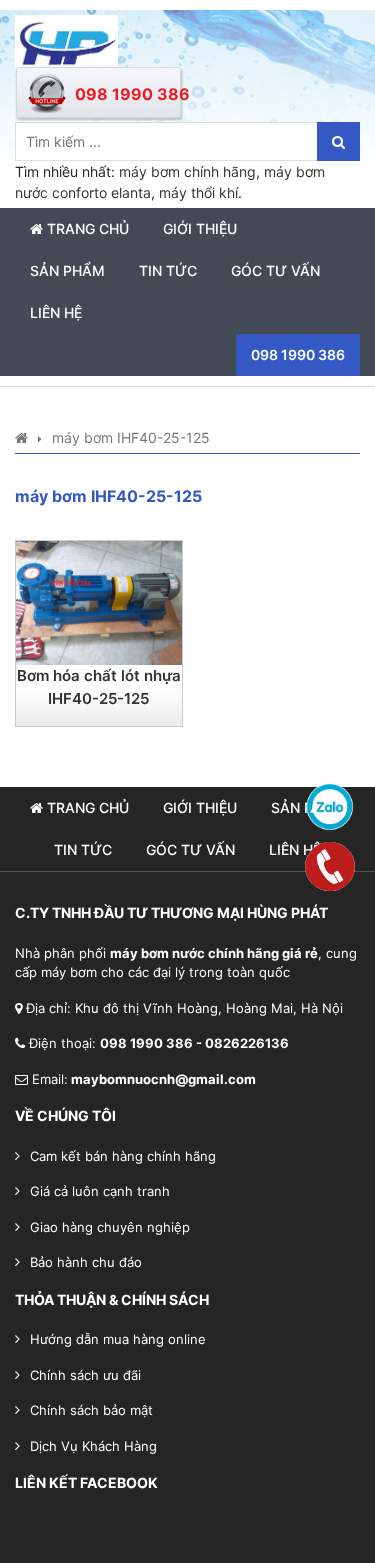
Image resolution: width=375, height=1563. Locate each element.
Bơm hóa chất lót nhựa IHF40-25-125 (99, 687)
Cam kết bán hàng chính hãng (123, 1156)
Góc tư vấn (275, 270)
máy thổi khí (198, 192)
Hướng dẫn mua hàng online (118, 1339)
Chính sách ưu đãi (85, 1375)
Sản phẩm (67, 270)
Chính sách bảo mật (91, 1410)
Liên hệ (56, 312)
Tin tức (168, 270)
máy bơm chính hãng (187, 171)
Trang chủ (86, 228)
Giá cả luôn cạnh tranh (100, 1191)
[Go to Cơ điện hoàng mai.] (21, 437)
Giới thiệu (200, 228)
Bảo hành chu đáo (86, 1262)
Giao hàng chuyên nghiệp (110, 1227)
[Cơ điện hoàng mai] (66, 39)
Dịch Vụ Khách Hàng (93, 1446)
